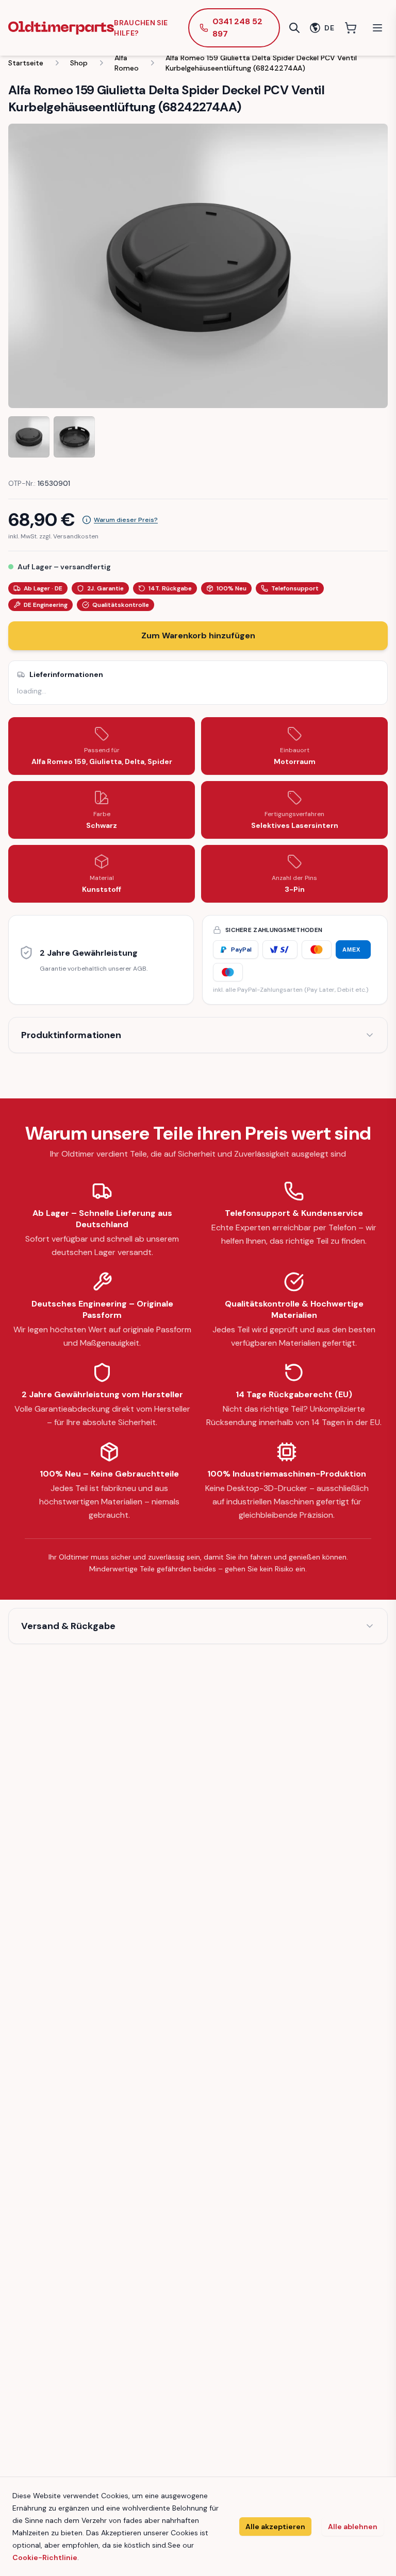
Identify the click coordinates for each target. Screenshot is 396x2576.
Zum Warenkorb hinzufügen (198, 635)
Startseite (26, 63)
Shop (79, 63)
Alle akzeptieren (275, 2527)
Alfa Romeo (127, 63)
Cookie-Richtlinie (45, 2557)
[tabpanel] (198, 266)
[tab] (29, 437)
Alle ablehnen (353, 2527)
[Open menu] (377, 28)
